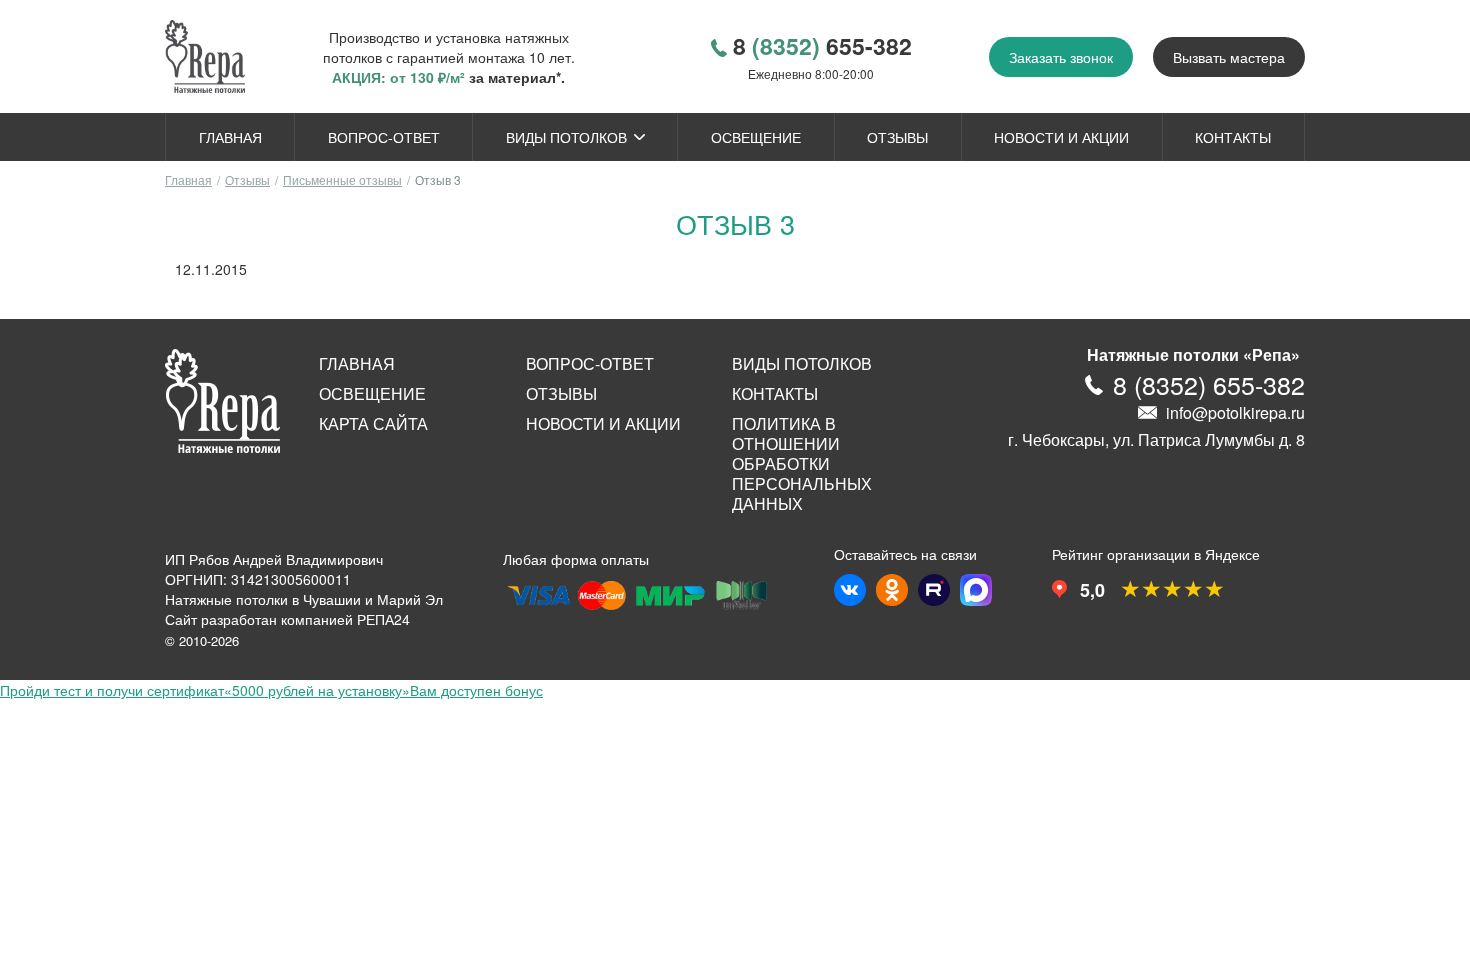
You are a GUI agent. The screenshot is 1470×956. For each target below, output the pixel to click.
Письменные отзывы (342, 179)
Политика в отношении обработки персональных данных (802, 464)
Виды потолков (566, 137)
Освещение (756, 137)
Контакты (1233, 137)
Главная (230, 137)
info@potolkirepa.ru (1235, 412)
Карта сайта (373, 424)
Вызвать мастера (1229, 57)
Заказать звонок (1061, 57)
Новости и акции (1061, 137)
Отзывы (897, 137)
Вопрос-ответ (384, 137)
